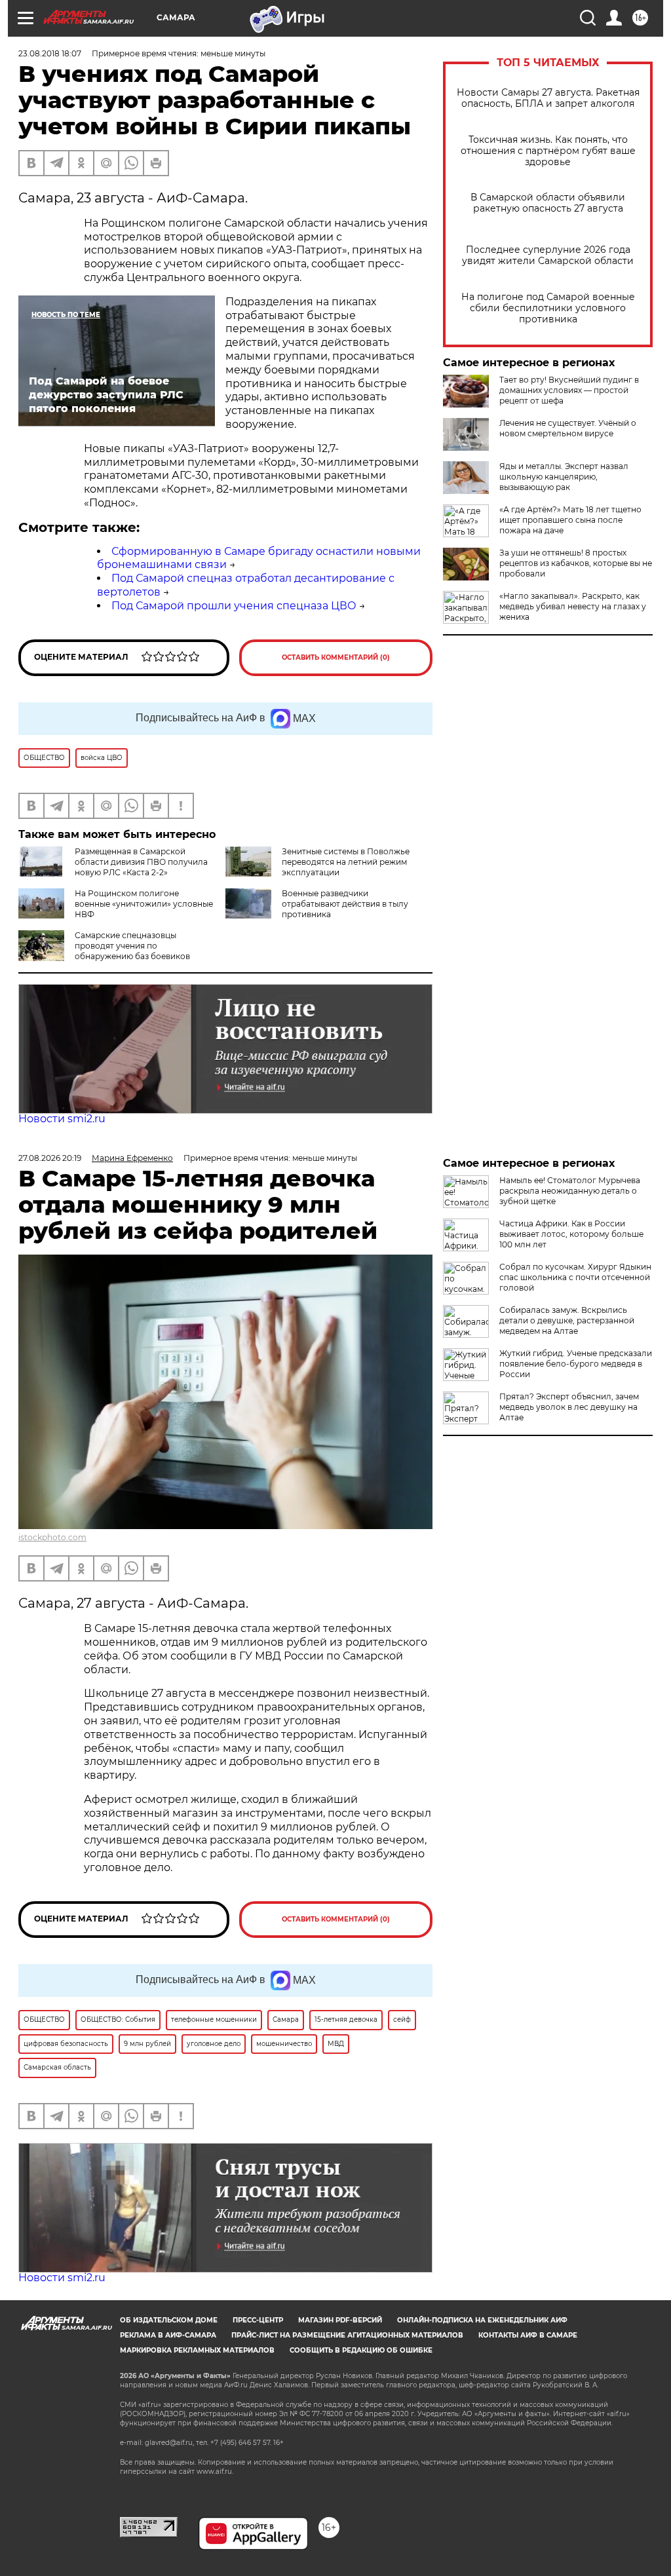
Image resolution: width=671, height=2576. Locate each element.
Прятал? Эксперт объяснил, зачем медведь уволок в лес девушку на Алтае (569, 1407)
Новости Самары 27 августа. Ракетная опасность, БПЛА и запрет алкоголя (548, 98)
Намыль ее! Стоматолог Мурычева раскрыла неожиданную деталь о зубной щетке (570, 1191)
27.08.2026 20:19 (50, 1158)
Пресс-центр (258, 2320)
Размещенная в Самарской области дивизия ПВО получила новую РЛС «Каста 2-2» (141, 862)
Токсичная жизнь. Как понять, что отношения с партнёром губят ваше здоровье (548, 151)
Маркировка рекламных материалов (197, 2350)
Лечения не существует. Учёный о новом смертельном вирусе (568, 428)
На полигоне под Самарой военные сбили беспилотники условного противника (548, 308)
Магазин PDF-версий (340, 2320)
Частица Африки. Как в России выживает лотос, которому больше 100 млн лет (571, 1234)
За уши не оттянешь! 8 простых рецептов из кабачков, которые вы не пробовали (576, 563)
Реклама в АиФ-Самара (168, 2335)
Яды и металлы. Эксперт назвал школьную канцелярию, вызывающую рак (564, 477)
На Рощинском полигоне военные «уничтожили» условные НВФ (144, 904)
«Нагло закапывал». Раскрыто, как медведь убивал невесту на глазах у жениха (573, 606)
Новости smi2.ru (62, 1119)
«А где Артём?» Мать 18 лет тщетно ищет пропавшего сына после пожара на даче (570, 520)
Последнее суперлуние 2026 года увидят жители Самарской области (548, 256)
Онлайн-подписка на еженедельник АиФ (482, 2320)
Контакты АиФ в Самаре (528, 2335)
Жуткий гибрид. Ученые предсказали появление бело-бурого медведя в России (576, 1364)
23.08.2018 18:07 (50, 53)
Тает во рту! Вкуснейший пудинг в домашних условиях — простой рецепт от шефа (569, 390)
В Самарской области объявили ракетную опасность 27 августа (548, 203)
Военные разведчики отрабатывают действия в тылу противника (345, 904)
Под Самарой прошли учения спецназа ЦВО (234, 606)
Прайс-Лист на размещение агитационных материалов (347, 2335)
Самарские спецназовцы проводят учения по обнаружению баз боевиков (132, 946)
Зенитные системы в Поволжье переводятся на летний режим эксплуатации (346, 862)
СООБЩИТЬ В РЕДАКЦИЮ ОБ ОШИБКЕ (361, 2350)
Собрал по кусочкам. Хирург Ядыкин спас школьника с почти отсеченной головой (575, 1277)
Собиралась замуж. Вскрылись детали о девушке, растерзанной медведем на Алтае (567, 1320)
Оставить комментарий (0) (336, 657)
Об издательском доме (169, 2320)
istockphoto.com (52, 1537)
